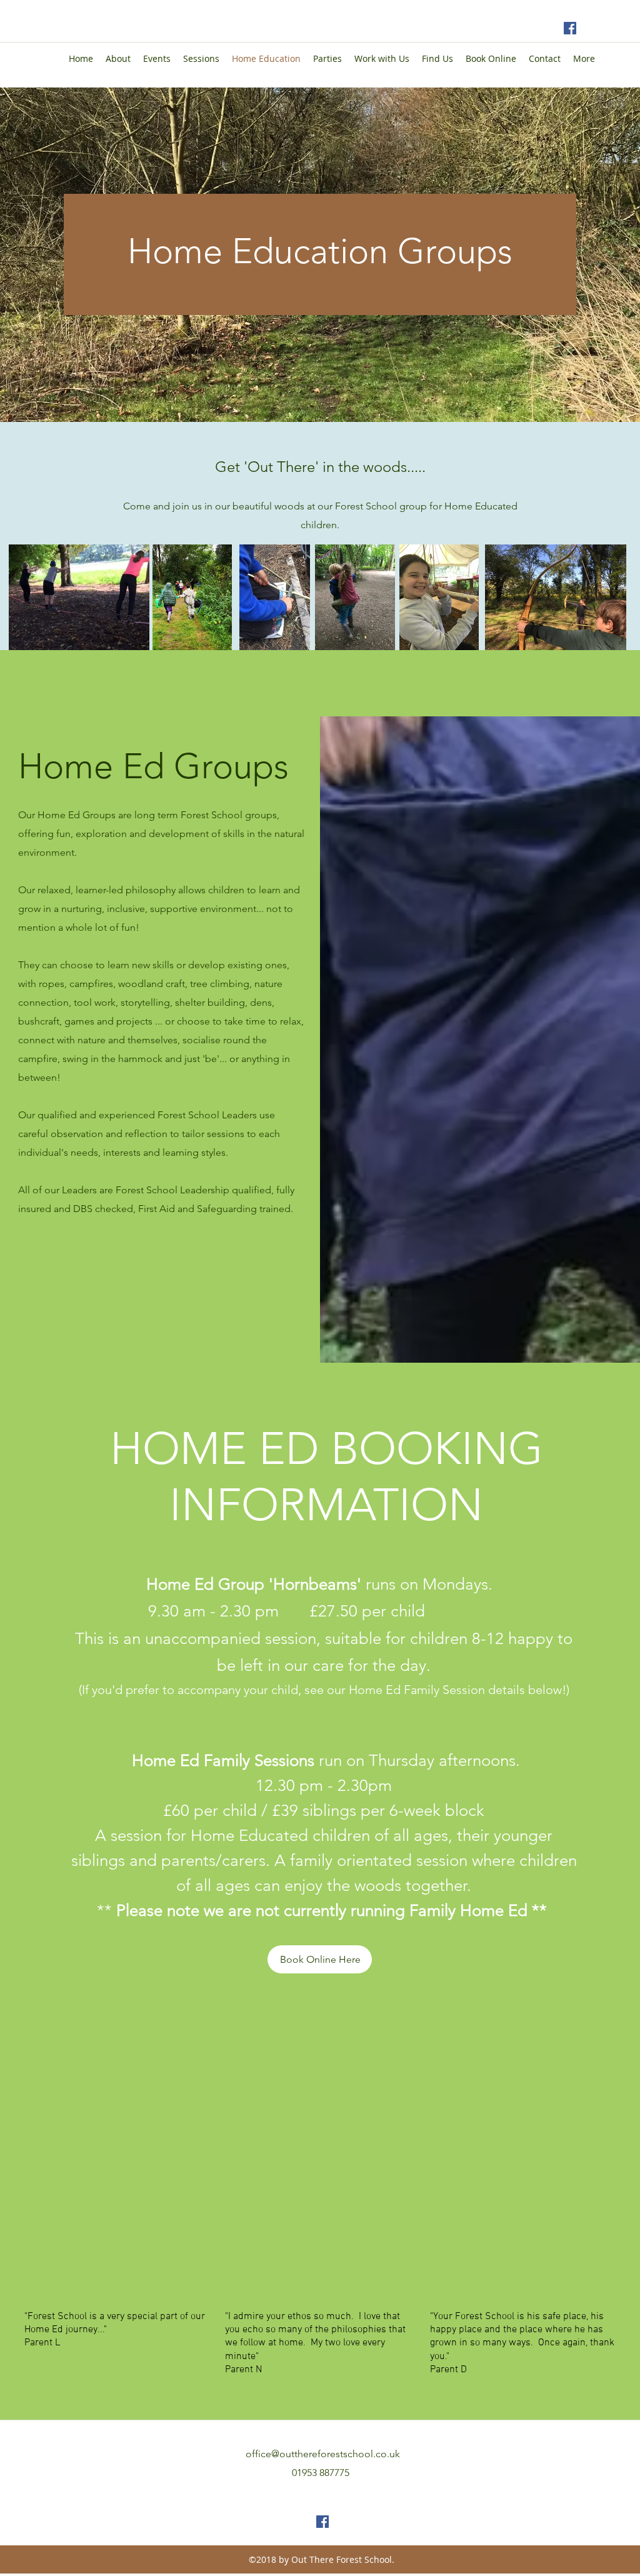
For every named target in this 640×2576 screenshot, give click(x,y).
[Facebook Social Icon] (570, 28)
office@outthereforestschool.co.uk (323, 2454)
